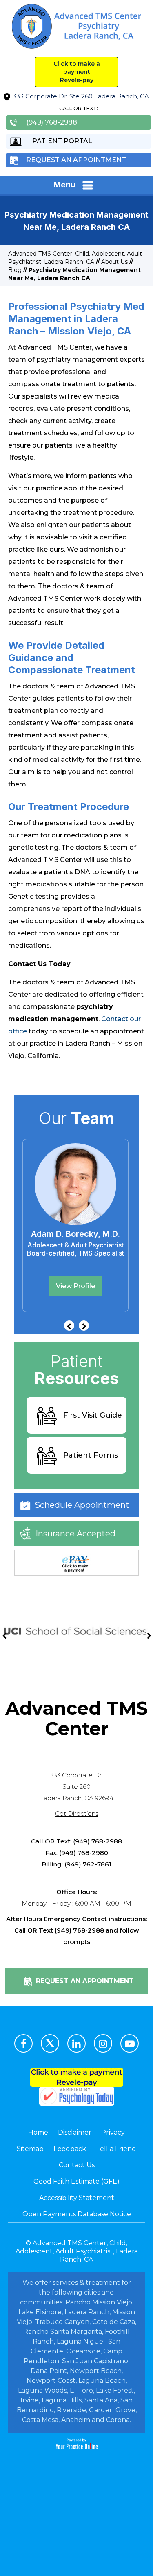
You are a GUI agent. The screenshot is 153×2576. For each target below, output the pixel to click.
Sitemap (30, 2149)
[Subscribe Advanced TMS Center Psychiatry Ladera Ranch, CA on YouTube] (130, 2043)
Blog (15, 270)
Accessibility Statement (77, 2198)
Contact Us (77, 2165)
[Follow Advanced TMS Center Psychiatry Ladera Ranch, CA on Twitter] (50, 2043)
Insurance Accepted (75, 1534)
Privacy (113, 2132)
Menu (64, 185)
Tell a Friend (116, 2149)
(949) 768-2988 (52, 122)
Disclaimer (75, 2132)
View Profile (121, 1286)
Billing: (52, 1864)
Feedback (70, 2149)
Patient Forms (91, 1455)
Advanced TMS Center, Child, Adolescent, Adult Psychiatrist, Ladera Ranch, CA (77, 2251)
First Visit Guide (93, 1415)
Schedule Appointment (82, 1505)
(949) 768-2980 (84, 1853)
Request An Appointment (76, 160)
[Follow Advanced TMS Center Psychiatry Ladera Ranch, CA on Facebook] (23, 2043)
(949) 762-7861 (88, 1864)
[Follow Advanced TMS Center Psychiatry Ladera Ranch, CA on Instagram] (103, 2043)
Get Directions (77, 1813)
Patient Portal (62, 141)
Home (38, 2132)
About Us (114, 262)
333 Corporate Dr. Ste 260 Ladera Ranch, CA (81, 96)
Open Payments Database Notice (77, 2214)
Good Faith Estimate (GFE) (76, 2181)
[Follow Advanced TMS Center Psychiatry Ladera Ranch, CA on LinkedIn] (76, 2043)
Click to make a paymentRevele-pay (77, 72)
